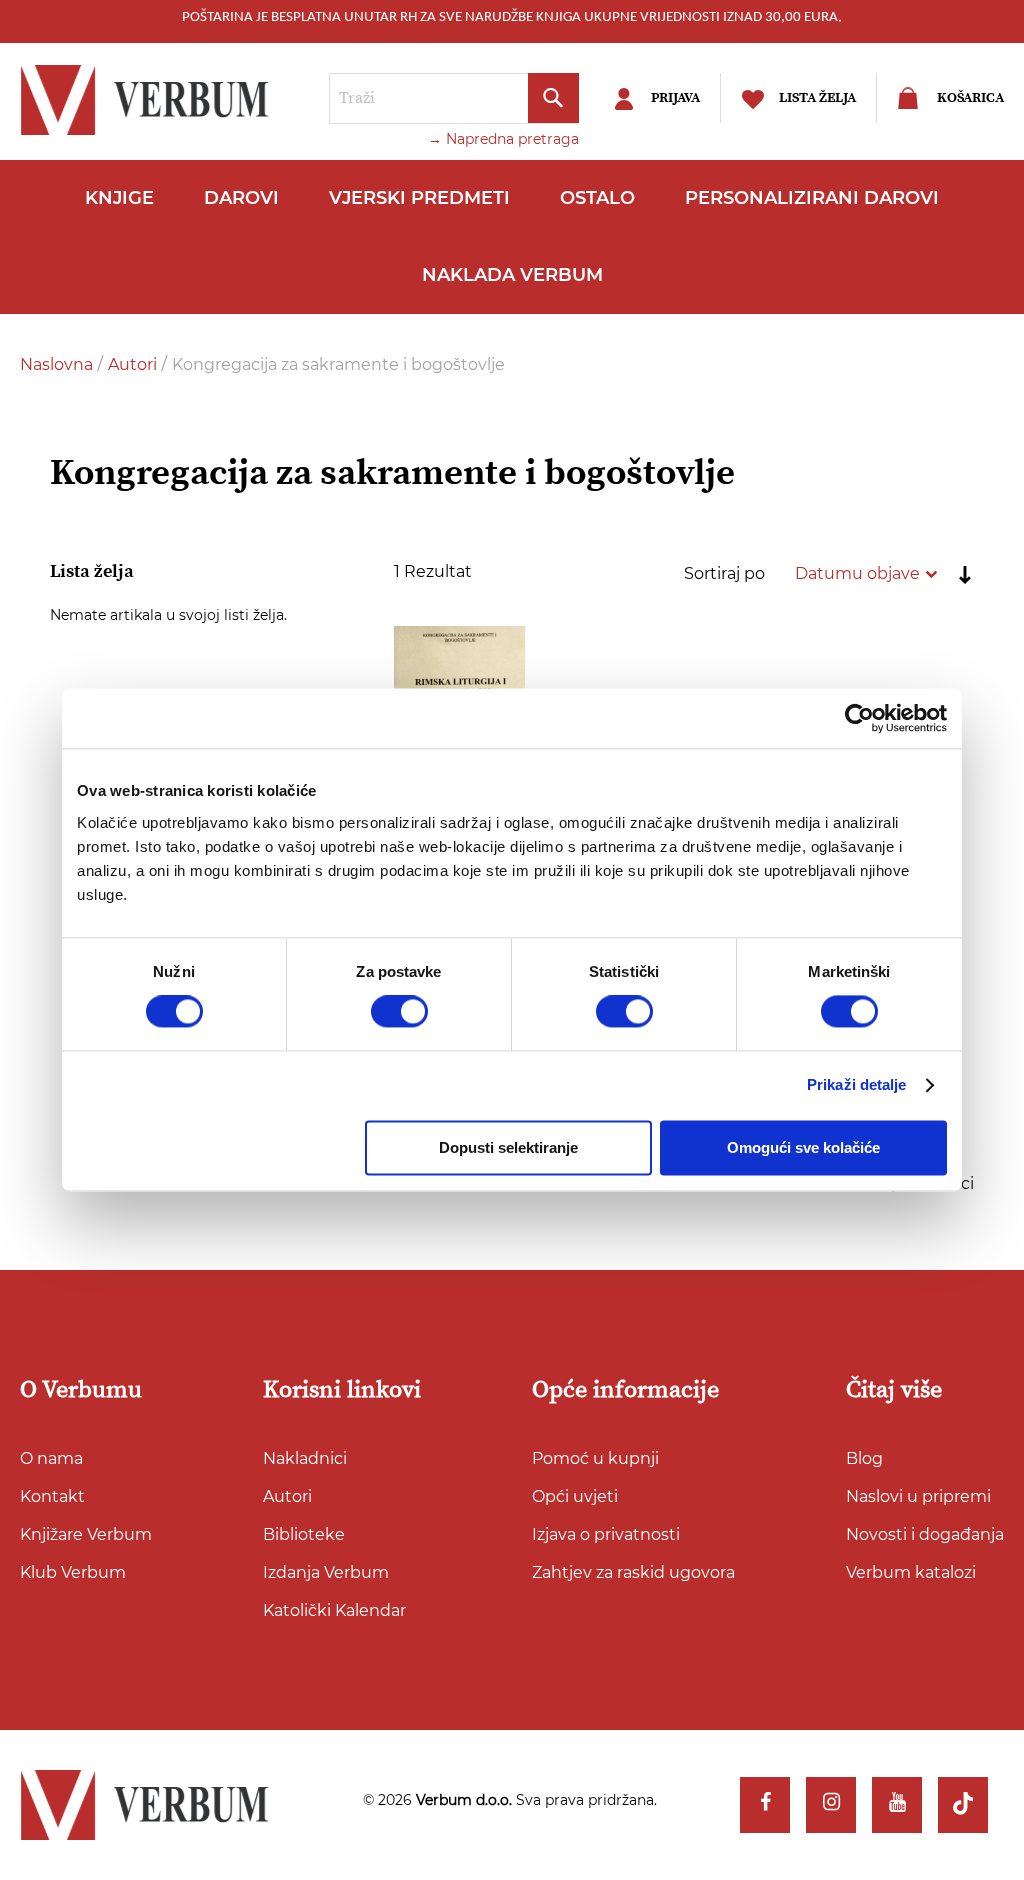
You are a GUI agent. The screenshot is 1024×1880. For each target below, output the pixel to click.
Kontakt (52, 1496)
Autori (134, 364)
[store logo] (150, 100)
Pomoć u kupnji (595, 1458)
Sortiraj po (724, 573)
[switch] (399, 1012)
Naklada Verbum (512, 275)
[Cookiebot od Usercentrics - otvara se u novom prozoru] (859, 718)
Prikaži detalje (857, 1085)
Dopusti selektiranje (508, 1147)
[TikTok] (963, 1805)
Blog (864, 1458)
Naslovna (58, 364)
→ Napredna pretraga (503, 139)
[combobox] (454, 98)
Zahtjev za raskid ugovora (633, 1572)
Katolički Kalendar (334, 1610)
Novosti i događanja (925, 1534)
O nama (51, 1458)
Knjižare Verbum (86, 1534)
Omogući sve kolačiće (803, 1147)
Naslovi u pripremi (918, 1496)
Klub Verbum (73, 1572)
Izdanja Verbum (326, 1572)
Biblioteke (304, 1534)
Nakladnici (305, 1458)
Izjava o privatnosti (606, 1534)
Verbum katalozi (911, 1572)
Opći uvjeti (575, 1496)
